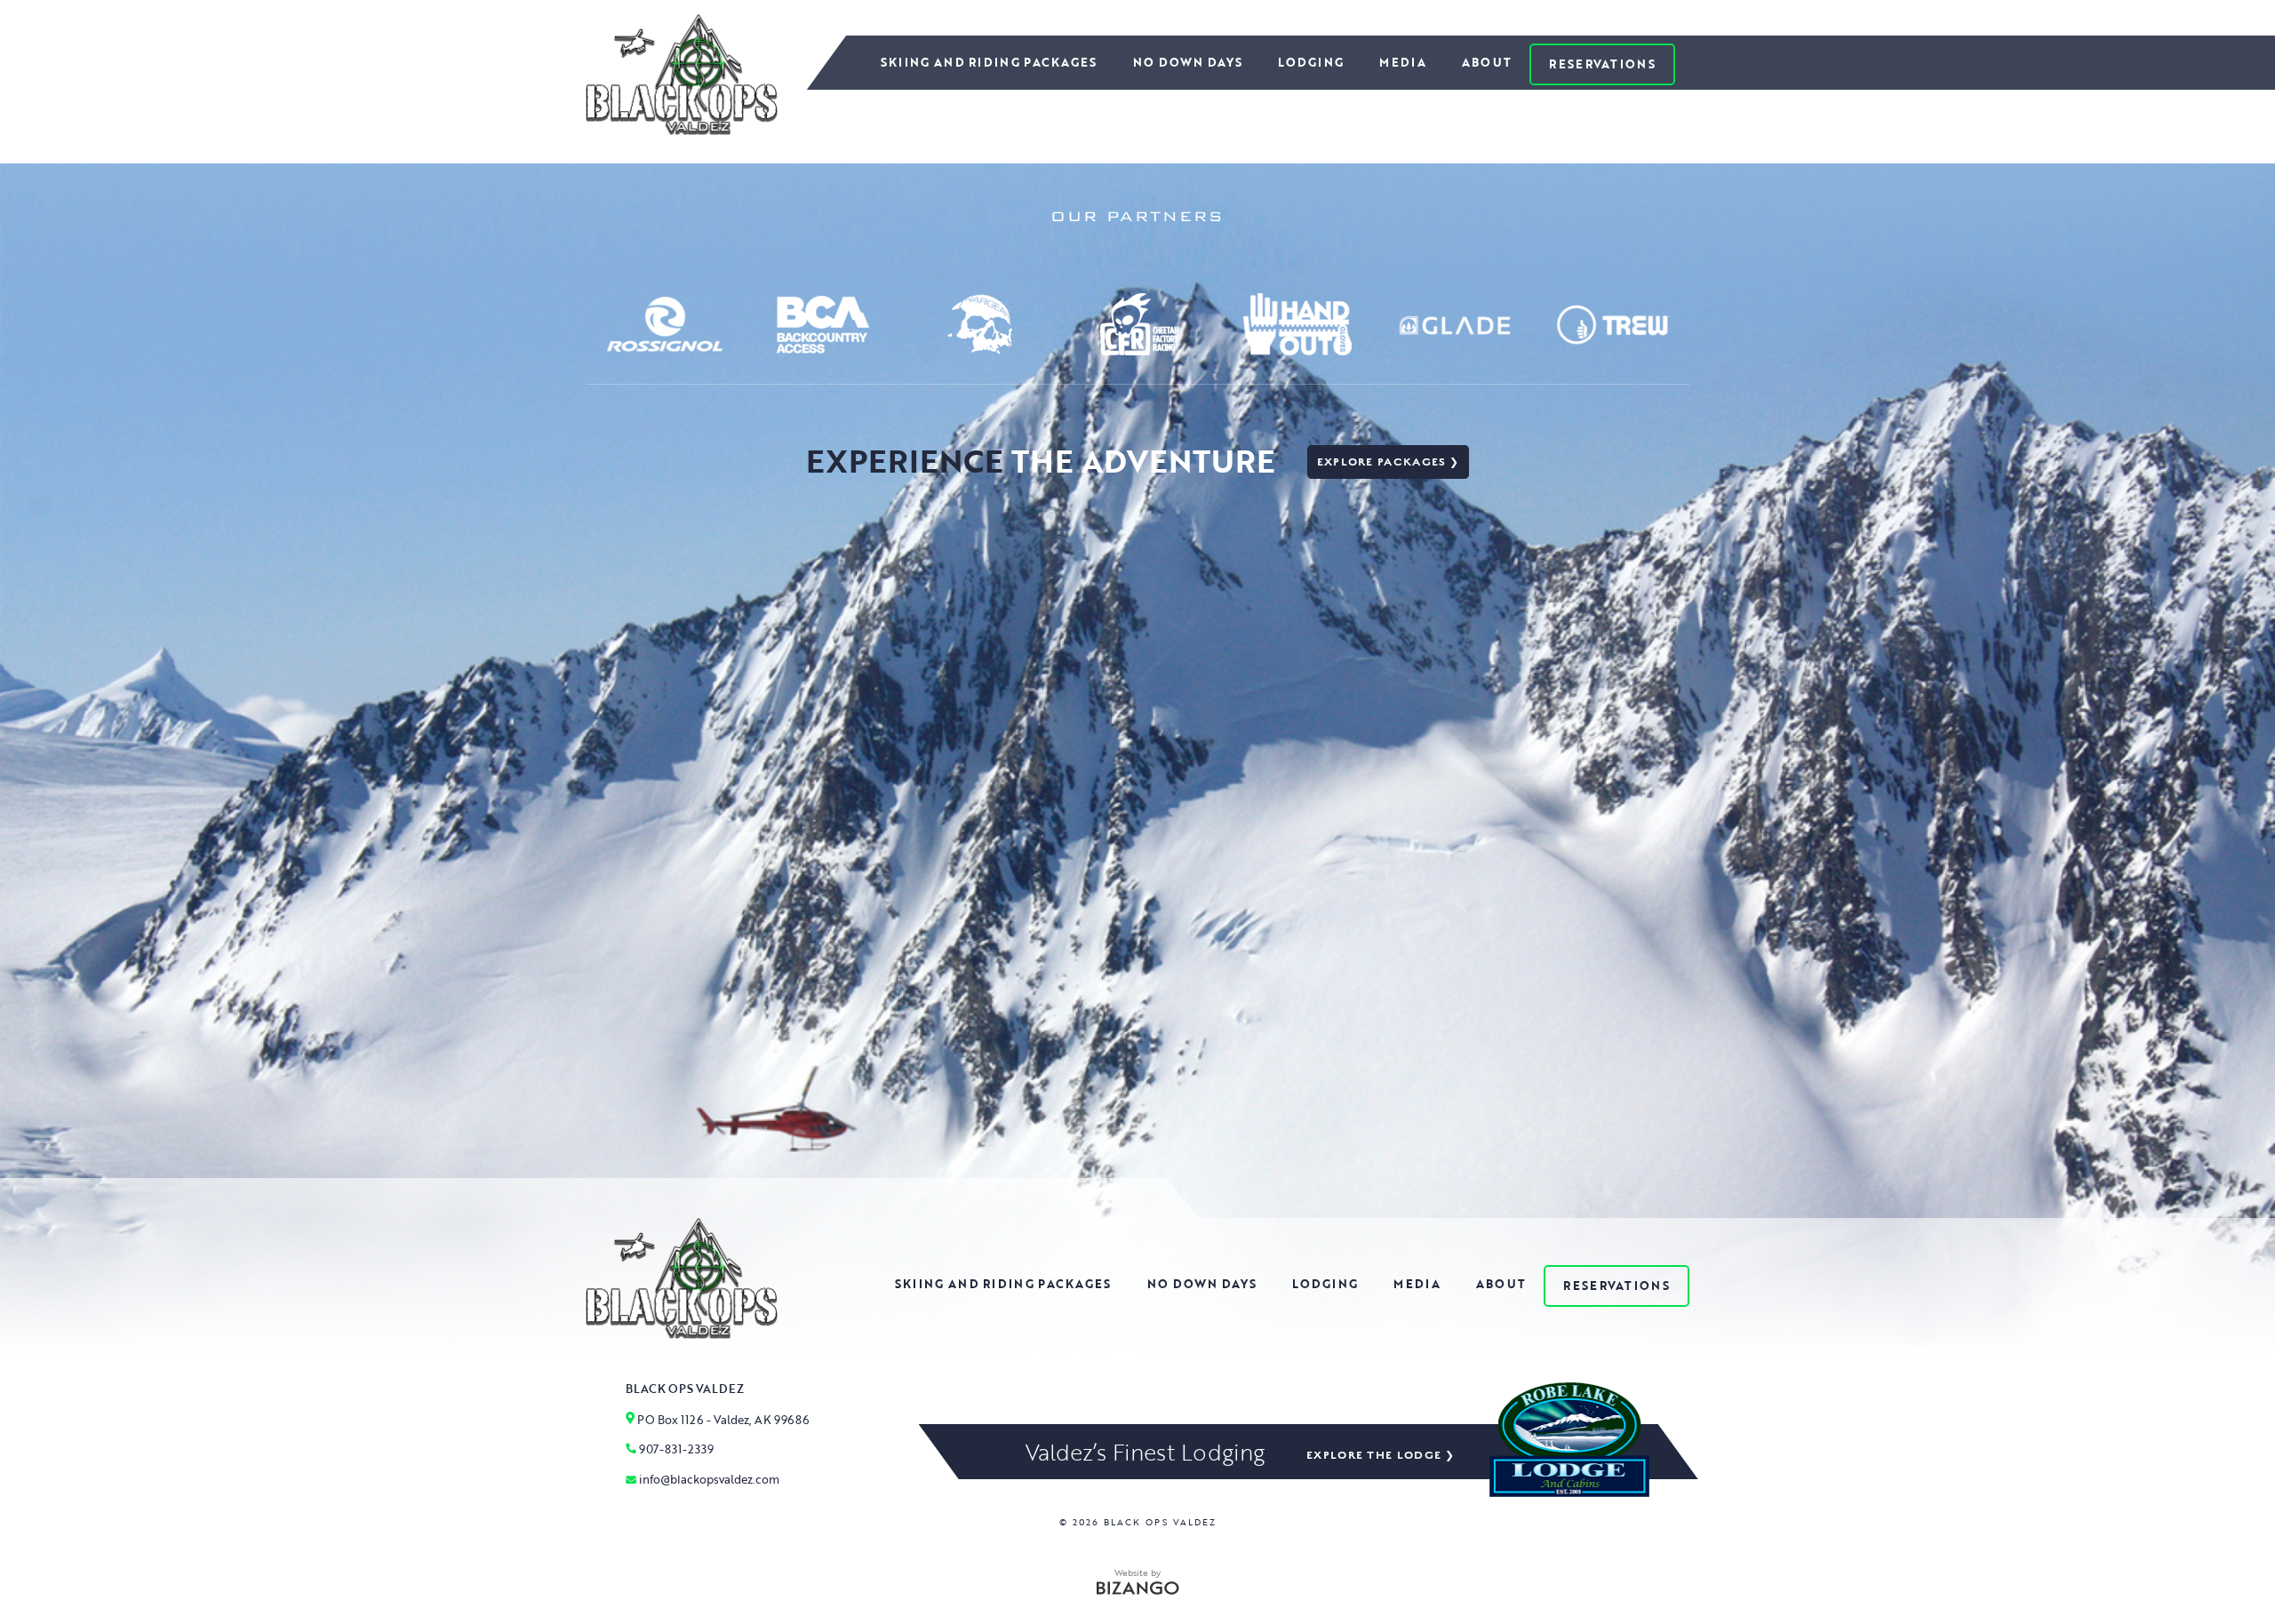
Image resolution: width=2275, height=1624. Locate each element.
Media (1403, 62)
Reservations (1602, 64)
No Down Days (1188, 62)
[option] (665, 324)
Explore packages (1382, 462)
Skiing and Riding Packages (989, 62)
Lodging (1311, 62)
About (1487, 62)
